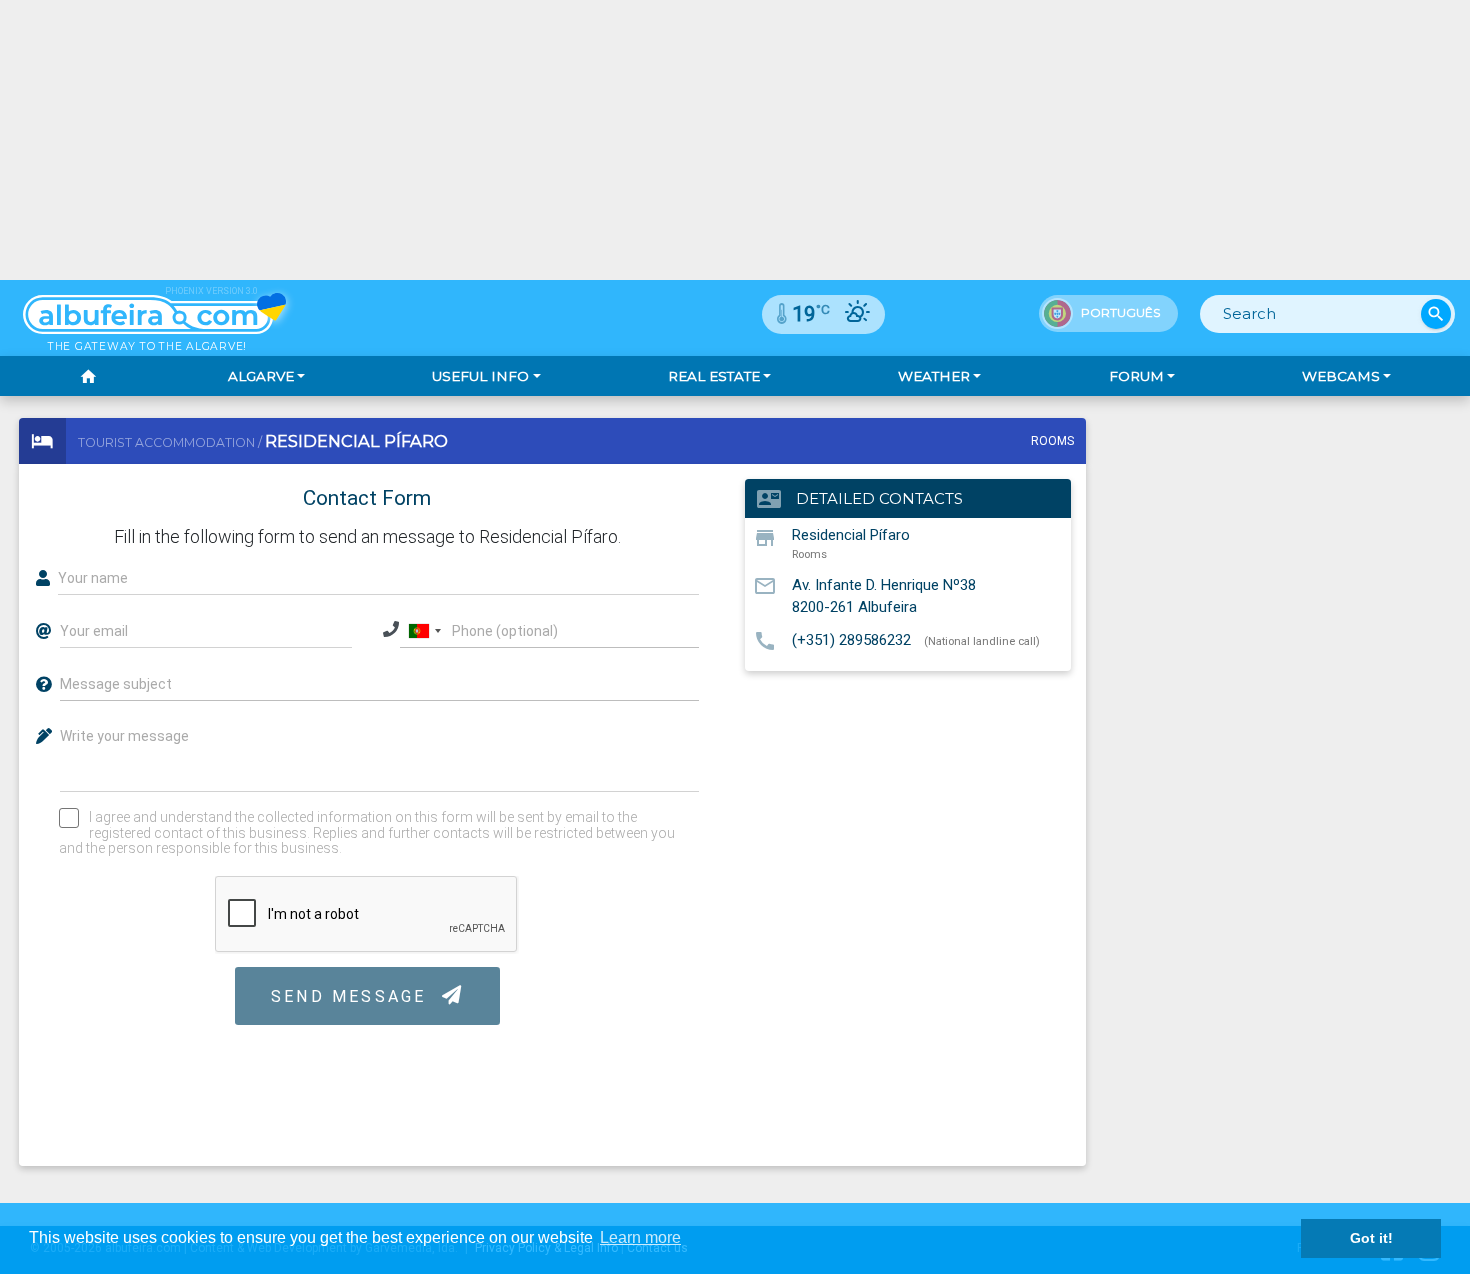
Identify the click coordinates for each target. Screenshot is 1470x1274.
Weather (934, 376)
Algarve (261, 376)
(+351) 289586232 (851, 640)
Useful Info (480, 376)
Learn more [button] (640, 1237)
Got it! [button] (1371, 1238)
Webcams (1341, 376)
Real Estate (714, 376)
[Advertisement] (735, 140)
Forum (1136, 376)
